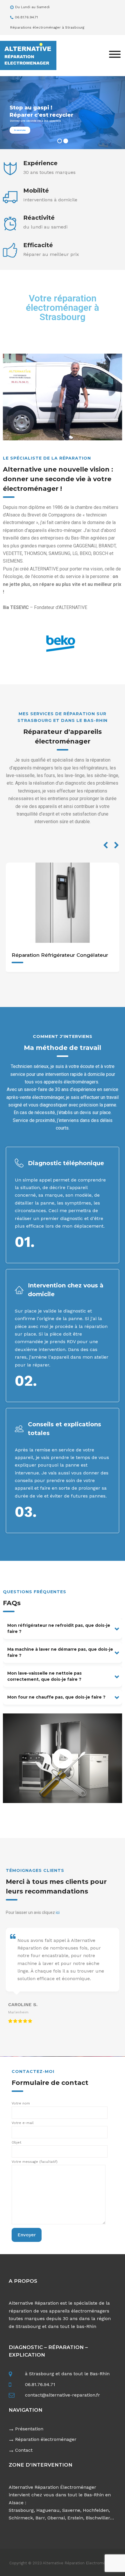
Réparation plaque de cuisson (50, 955)
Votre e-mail (23, 2123)
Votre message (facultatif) (35, 2162)
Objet (16, 2142)
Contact (24, 2450)
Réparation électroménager (46, 2439)
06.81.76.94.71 (40, 2384)
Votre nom (21, 2103)
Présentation (29, 2429)
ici (58, 1912)
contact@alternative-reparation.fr (63, 2395)
